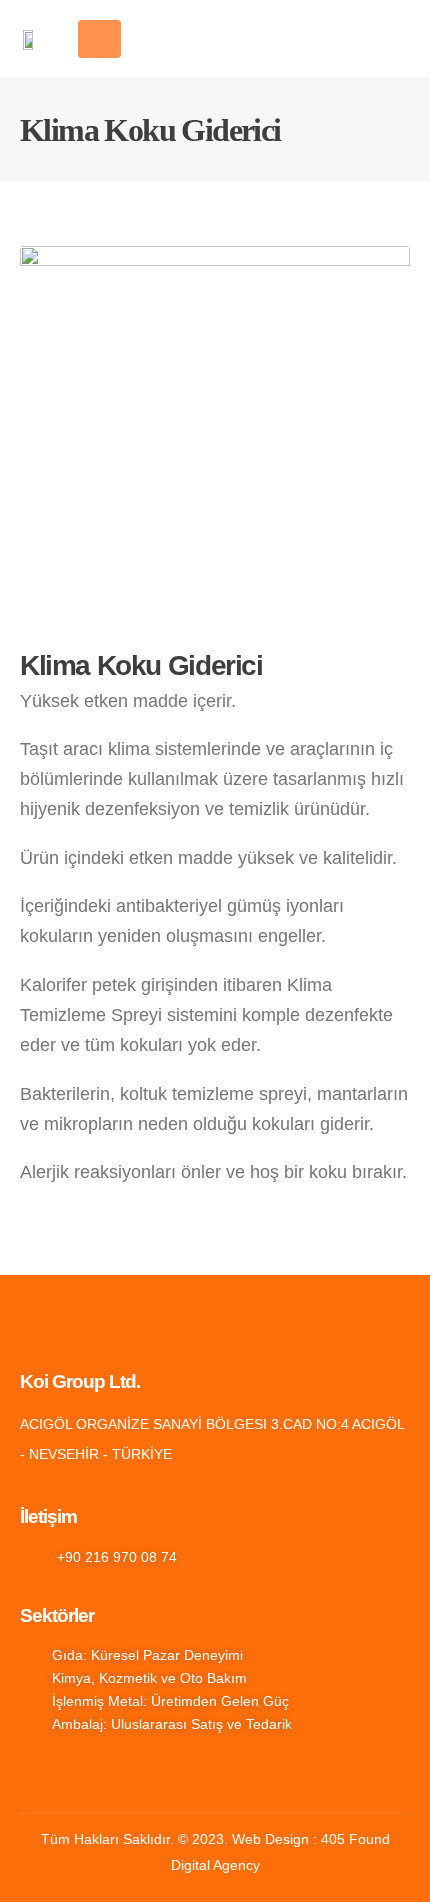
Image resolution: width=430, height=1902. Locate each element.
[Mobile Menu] (99, 39)
